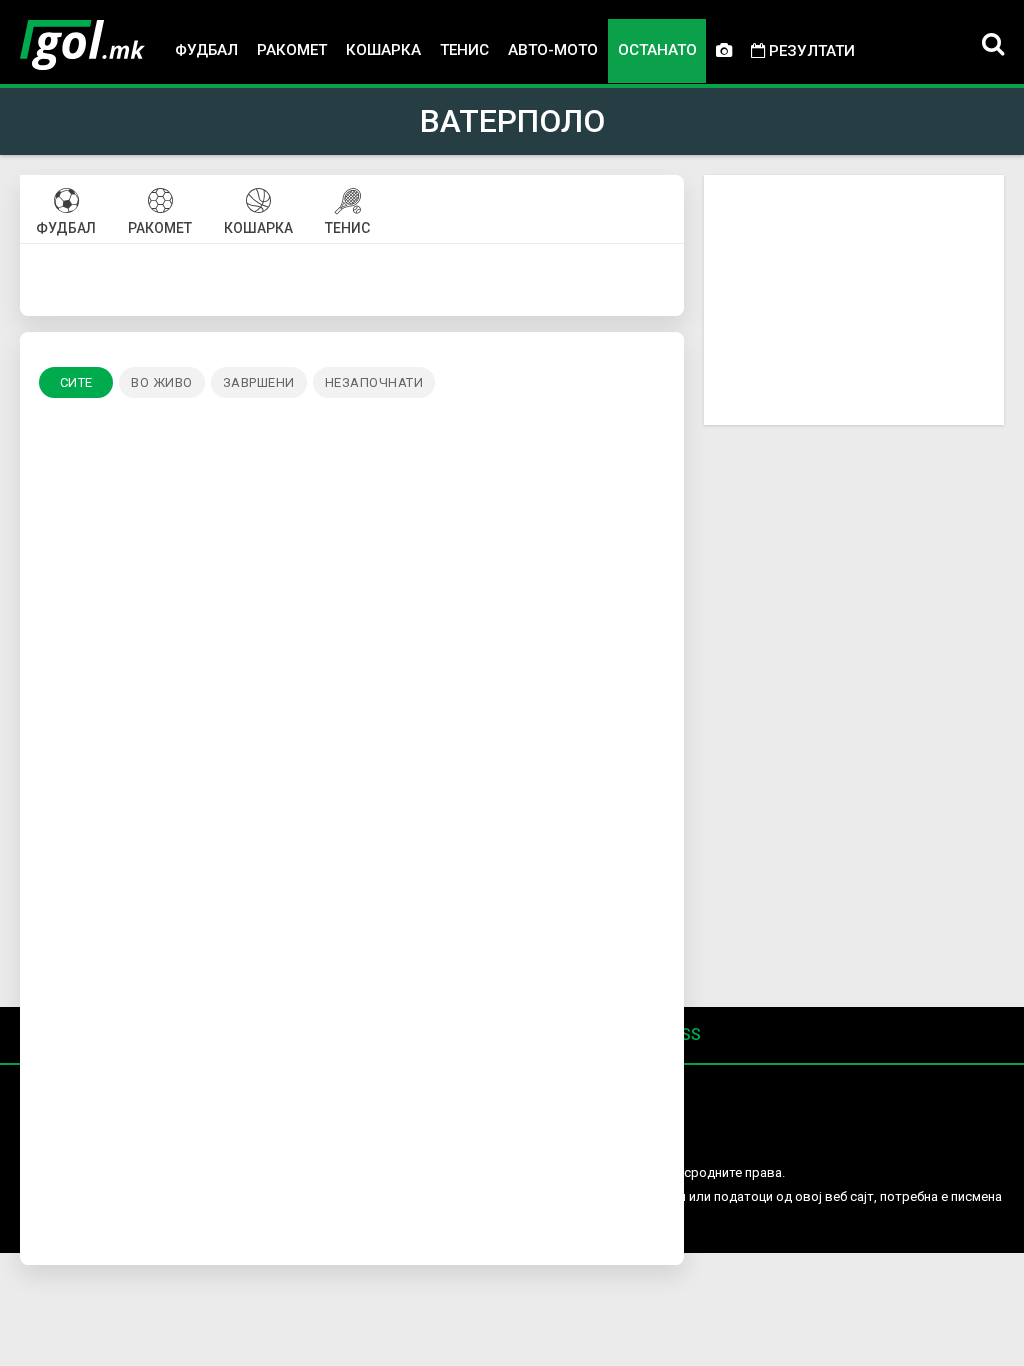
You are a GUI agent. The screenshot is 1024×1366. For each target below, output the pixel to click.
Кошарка (383, 50)
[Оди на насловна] (82, 45)
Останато (657, 50)
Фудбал (206, 50)
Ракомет (292, 50)
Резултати (810, 51)
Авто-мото (553, 50)
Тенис (464, 50)
